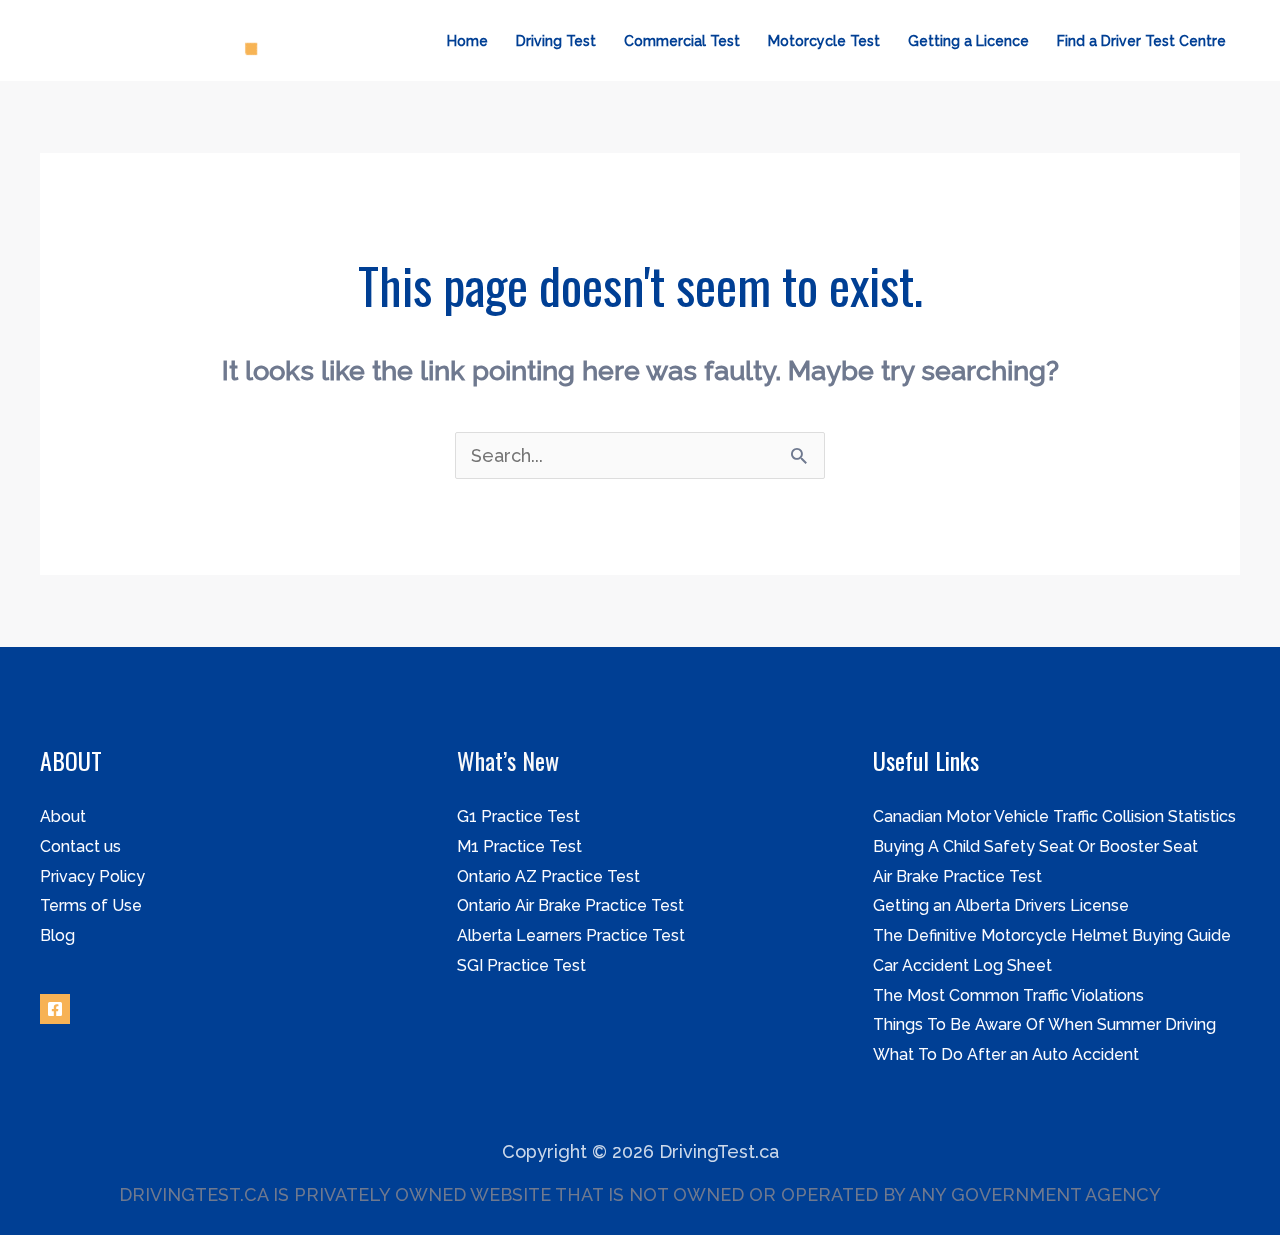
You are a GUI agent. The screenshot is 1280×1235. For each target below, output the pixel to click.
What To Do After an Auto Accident (1006, 1054)
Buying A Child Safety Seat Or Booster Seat (1035, 846)
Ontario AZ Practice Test (548, 876)
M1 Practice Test (519, 846)
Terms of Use (91, 905)
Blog (57, 935)
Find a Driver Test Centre (1141, 41)
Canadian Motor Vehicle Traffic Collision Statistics (1054, 816)
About (63, 816)
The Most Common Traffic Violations (1008, 995)
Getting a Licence (968, 41)
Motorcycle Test (824, 41)
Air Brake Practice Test (957, 876)
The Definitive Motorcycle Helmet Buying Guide (1052, 935)
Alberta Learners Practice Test (571, 935)
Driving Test (556, 41)
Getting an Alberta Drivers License (1001, 905)
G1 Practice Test (518, 816)
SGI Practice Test (521, 965)
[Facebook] (55, 1009)
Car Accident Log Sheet (962, 965)
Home (467, 41)
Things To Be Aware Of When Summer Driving (1044, 1024)
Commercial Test (682, 41)
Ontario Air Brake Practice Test (570, 905)
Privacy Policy (92, 876)
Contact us (80, 846)
